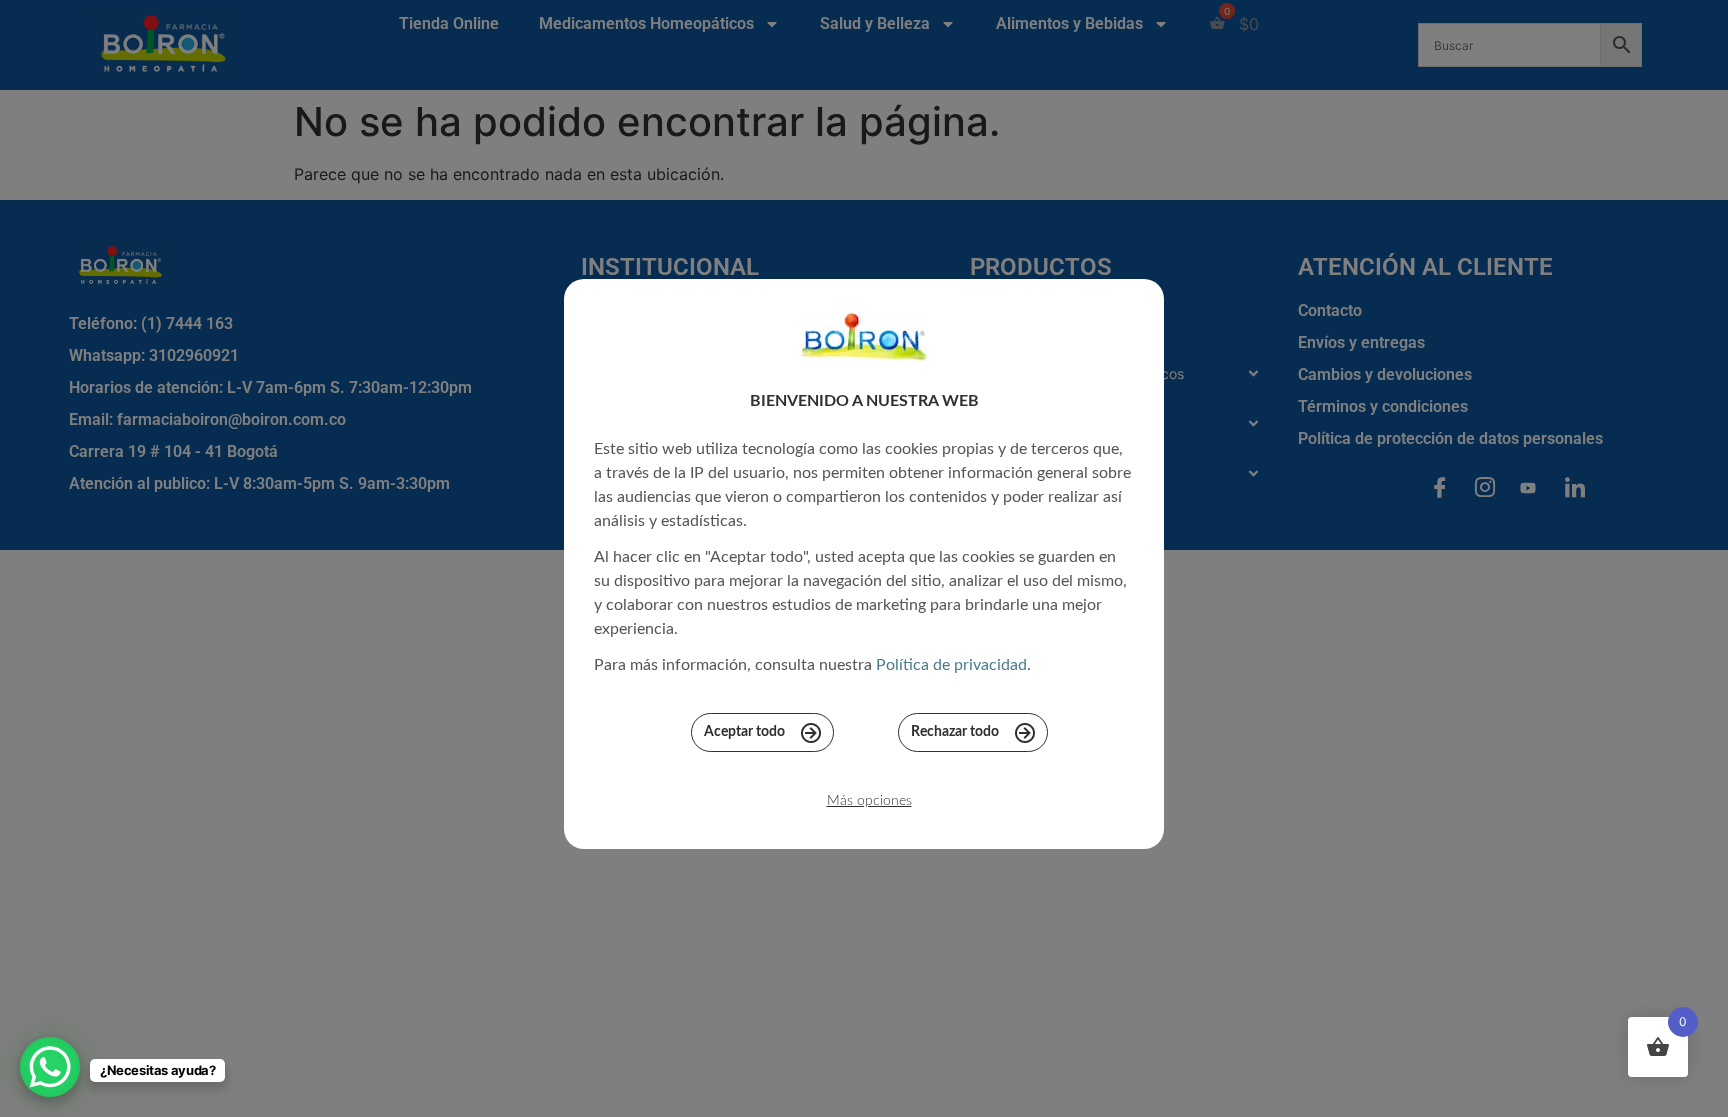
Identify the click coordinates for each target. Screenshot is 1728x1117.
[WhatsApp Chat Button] (50, 1067)
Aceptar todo (744, 732)
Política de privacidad (951, 665)
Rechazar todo (955, 732)
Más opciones (869, 801)
